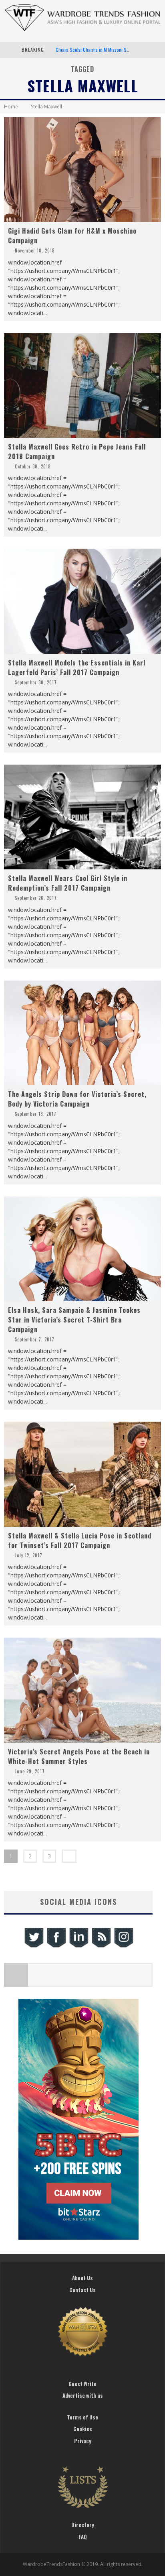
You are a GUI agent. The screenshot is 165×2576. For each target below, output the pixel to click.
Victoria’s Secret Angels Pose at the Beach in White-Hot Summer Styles (79, 1756)
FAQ (83, 2537)
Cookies (83, 2429)
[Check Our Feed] (101, 1946)
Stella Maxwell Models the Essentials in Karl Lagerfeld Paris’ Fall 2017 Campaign (77, 667)
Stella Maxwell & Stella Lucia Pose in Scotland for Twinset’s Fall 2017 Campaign (80, 1540)
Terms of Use (82, 2417)
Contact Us (82, 2290)
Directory (83, 2525)
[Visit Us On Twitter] (34, 1946)
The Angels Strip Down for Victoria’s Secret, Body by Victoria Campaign (77, 1099)
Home (11, 107)
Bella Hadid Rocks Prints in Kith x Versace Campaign (107, 50)
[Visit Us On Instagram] (123, 1946)
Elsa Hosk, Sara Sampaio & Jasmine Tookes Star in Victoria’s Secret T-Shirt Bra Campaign (74, 1320)
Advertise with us (83, 2395)
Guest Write (82, 2384)
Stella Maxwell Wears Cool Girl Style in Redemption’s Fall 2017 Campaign (68, 883)
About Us (82, 2278)
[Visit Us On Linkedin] (78, 1946)
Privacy (83, 2441)
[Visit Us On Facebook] (56, 1946)
